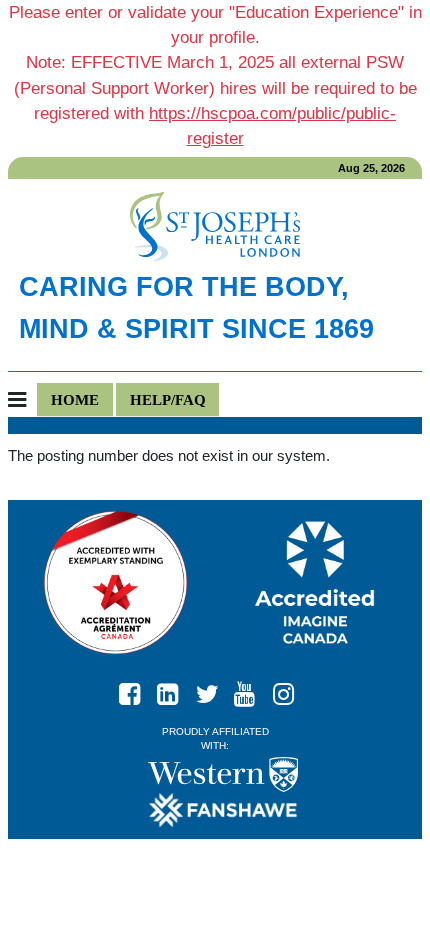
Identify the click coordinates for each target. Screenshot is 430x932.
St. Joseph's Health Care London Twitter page (215, 689)
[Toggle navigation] (22, 400)
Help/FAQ (168, 399)
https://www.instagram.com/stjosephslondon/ (292, 689)
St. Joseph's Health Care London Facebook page (138, 689)
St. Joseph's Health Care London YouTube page (253, 689)
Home (75, 399)
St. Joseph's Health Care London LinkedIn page (176, 689)
